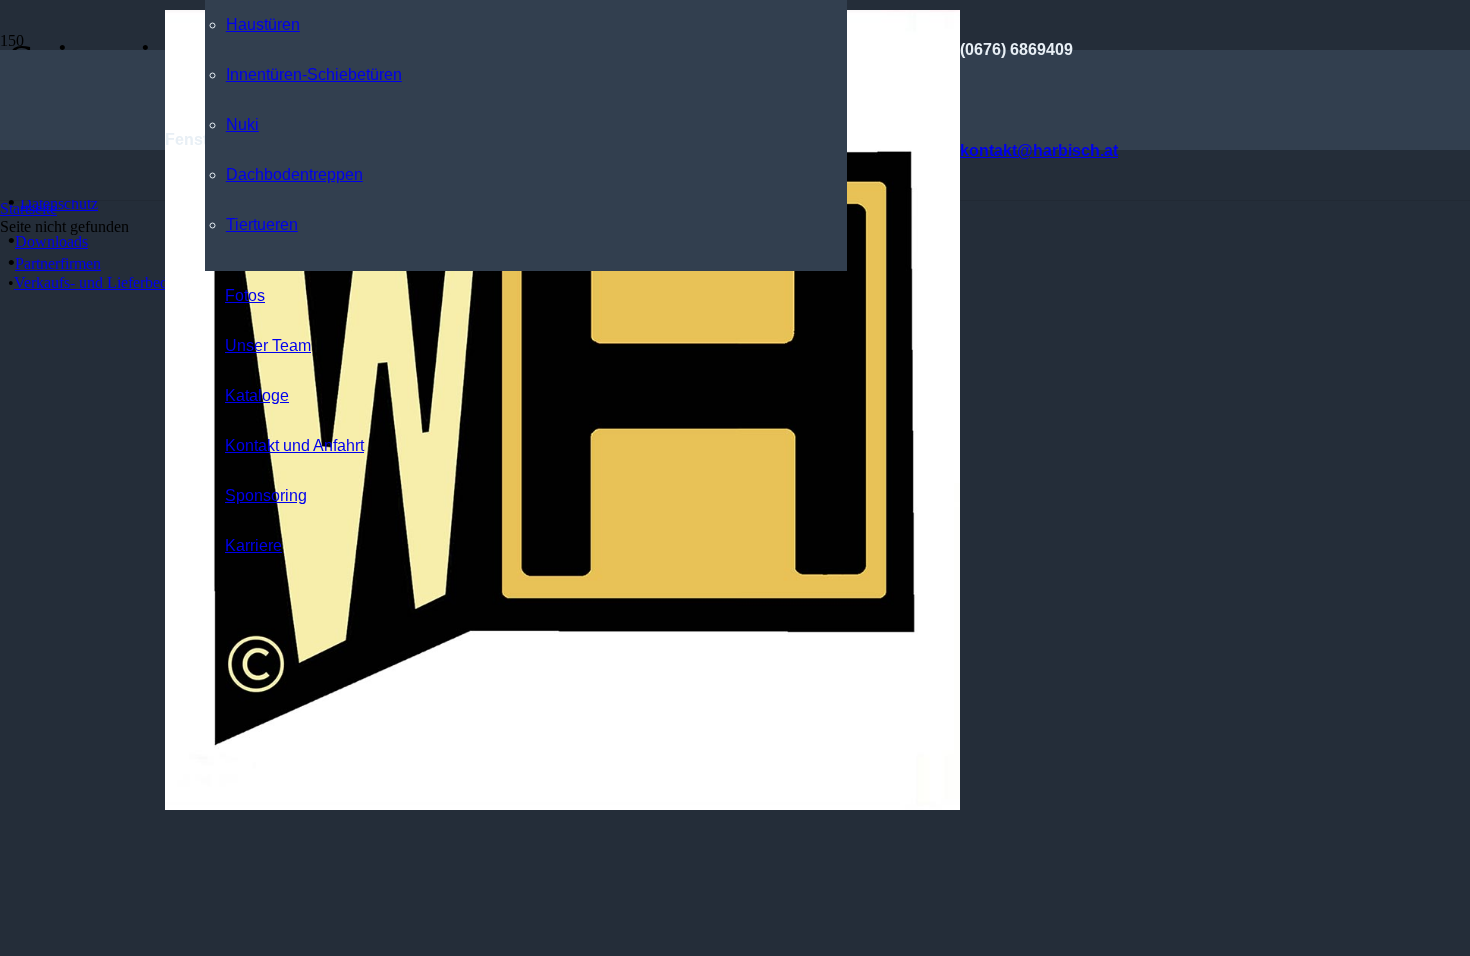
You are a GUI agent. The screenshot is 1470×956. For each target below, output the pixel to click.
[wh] (562, 804)
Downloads (51, 241)
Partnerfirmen (58, 263)
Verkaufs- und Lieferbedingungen (120, 282)
